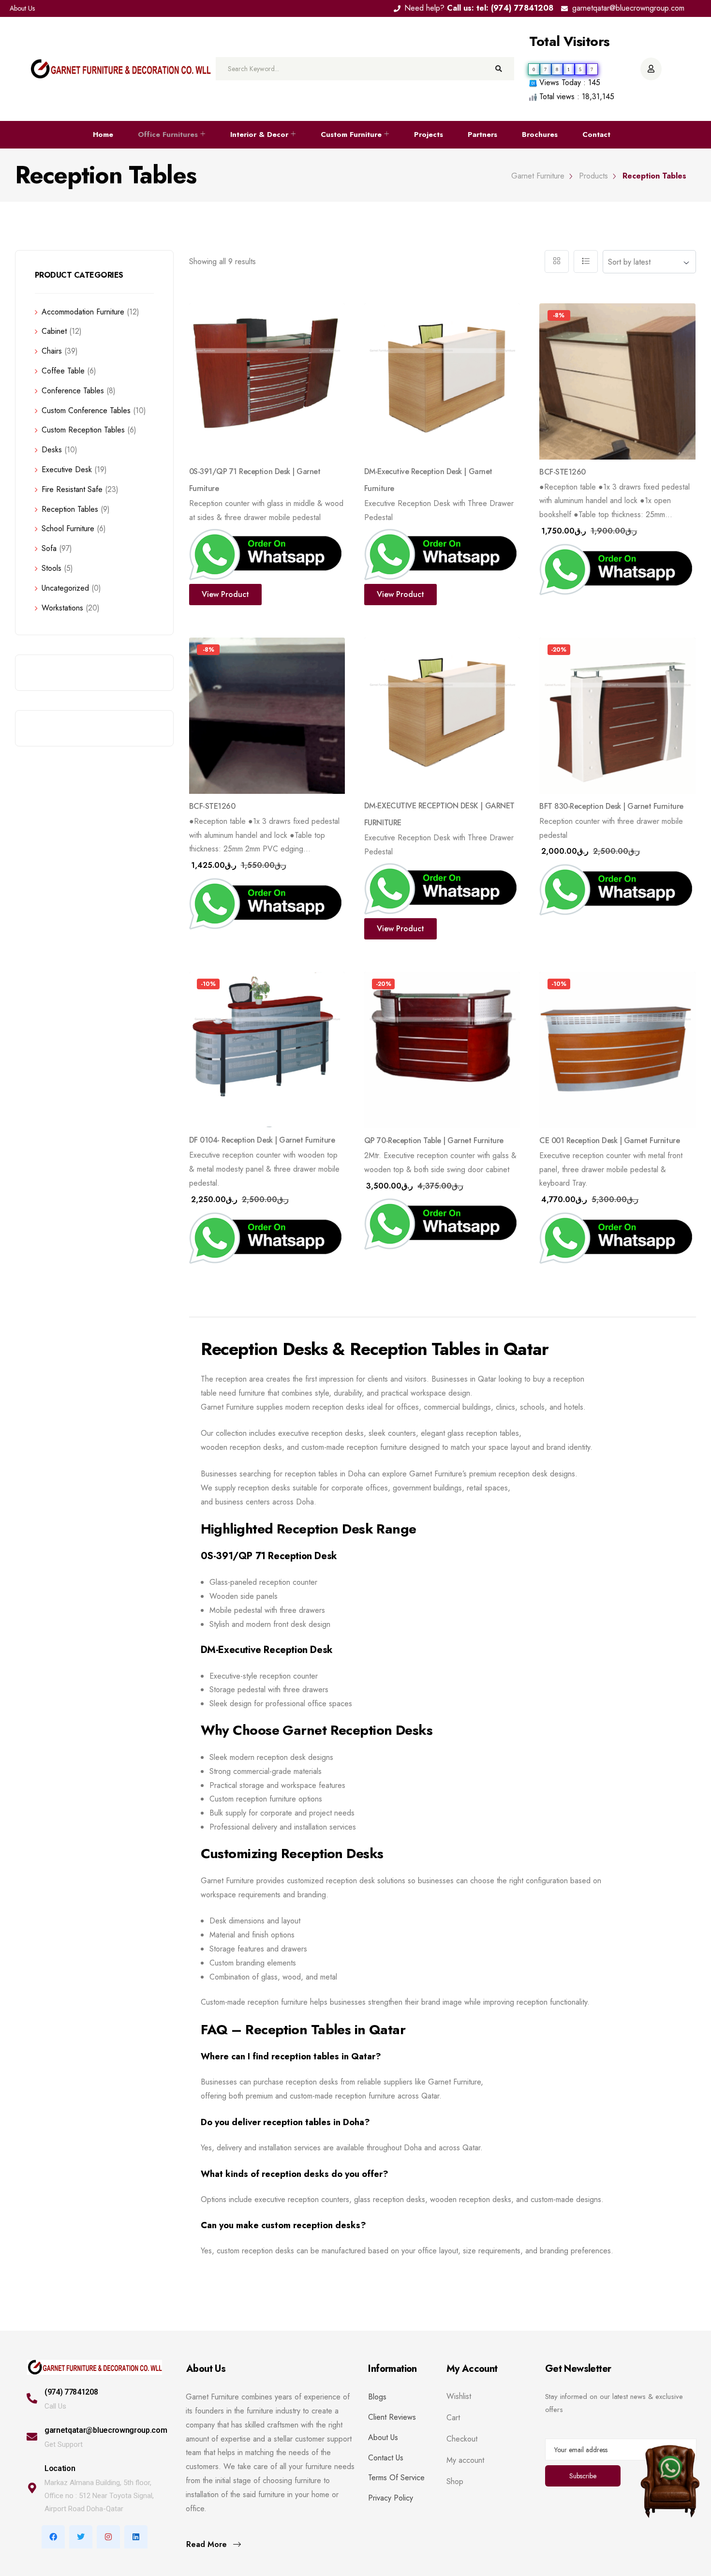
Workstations (62, 608)
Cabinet (54, 331)
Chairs (52, 351)
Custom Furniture (351, 134)
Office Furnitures (168, 134)
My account (465, 2460)
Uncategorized (65, 588)
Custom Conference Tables (86, 410)
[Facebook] (53, 2537)
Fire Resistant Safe (72, 489)
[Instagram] (108, 2537)
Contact (596, 134)
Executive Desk (67, 469)
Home (103, 134)
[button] (554, 386)
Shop (455, 2482)
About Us (22, 8)
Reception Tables (70, 509)
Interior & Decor (259, 134)
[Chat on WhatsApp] (670, 2471)
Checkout (462, 2439)
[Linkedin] (136, 2537)
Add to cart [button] (574, 601)
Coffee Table (63, 371)
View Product (225, 594)
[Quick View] (330, 318)
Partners (482, 134)
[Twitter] (81, 2537)
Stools (52, 568)
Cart (453, 2418)
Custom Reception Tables (83, 430)
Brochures (540, 134)
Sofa (49, 548)
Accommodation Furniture (83, 312)
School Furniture (68, 529)
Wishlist (459, 2397)
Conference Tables (73, 391)
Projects (429, 134)
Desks (52, 450)
